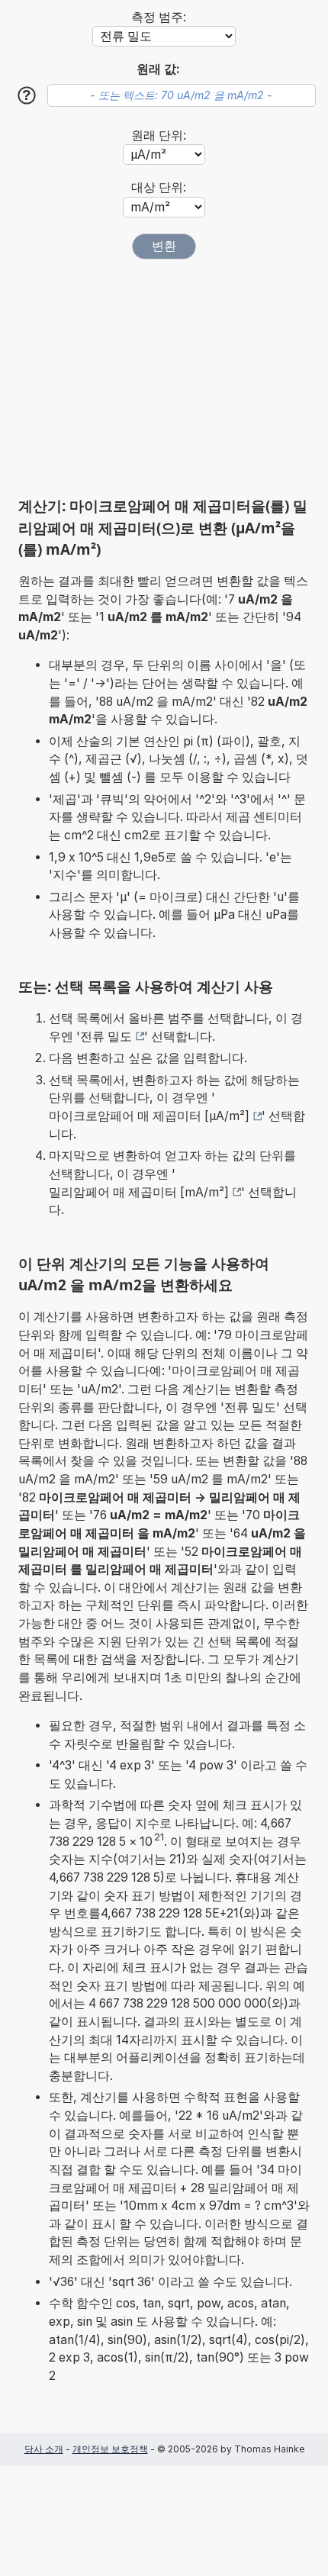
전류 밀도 (106, 1037)
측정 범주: (159, 17)
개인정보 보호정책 (110, 2449)
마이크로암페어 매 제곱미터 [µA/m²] (149, 1116)
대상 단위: (159, 187)
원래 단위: (159, 135)
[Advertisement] (164, 378)
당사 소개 (44, 2449)
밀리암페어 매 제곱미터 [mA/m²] (139, 1192)
